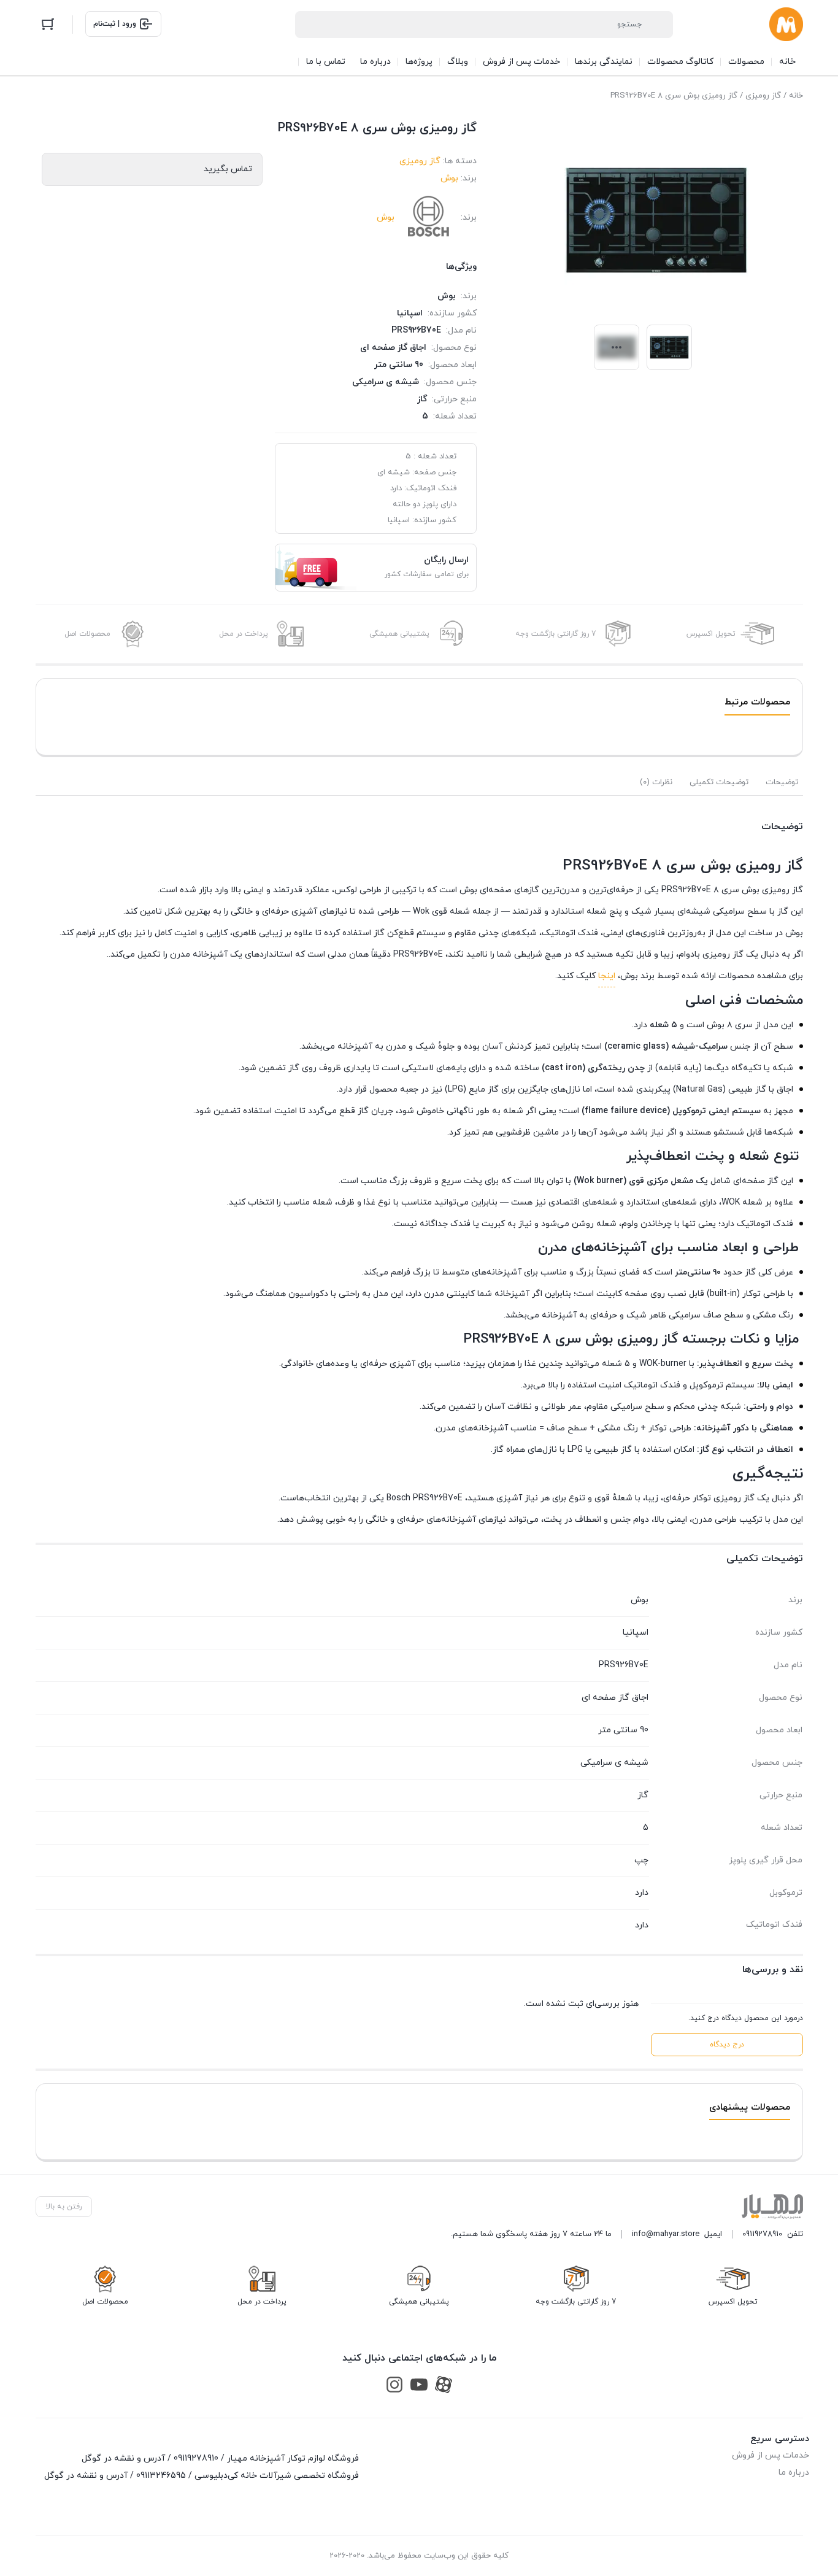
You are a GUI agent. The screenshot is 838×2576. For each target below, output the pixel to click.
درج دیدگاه (727, 2045)
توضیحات (782, 782)
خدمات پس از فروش (771, 2455)
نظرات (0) (656, 782)
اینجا (607, 976)
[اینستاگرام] (394, 2384)
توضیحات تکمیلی (719, 782)
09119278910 (762, 2234)
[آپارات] (444, 2384)
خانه (796, 96)
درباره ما (794, 2473)
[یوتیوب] (419, 2384)
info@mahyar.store (666, 2234)
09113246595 (161, 2476)
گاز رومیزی (763, 96)
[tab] (782, 782)
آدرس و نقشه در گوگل (123, 2458)
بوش (449, 178)
